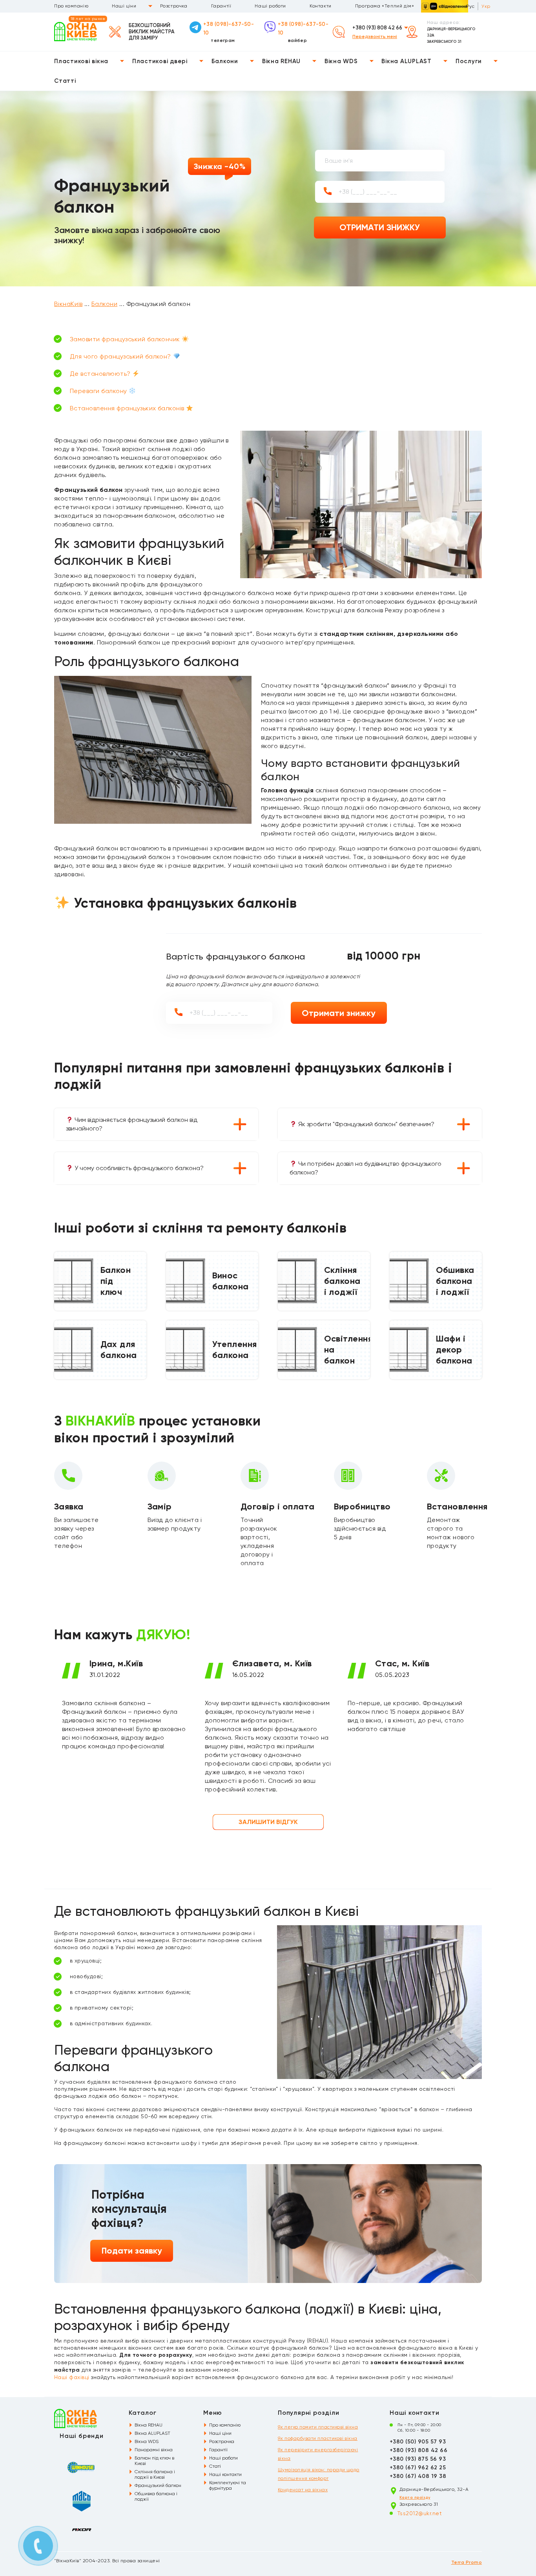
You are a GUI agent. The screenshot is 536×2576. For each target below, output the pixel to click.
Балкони (225, 61)
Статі (215, 2466)
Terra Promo (467, 2562)
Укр (486, 6)
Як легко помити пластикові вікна (318, 2427)
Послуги (469, 61)
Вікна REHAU (281, 61)
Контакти (321, 6)
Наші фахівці (72, 2377)
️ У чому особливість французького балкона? (138, 1168)
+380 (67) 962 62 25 (418, 2468)
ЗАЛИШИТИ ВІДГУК (268, 1822)
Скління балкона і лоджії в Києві (155, 2474)
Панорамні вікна (154, 2450)
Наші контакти (225, 2474)
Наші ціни (124, 6)
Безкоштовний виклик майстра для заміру (152, 32)
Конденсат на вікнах (303, 2490)
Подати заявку (132, 2251)
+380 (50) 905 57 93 (418, 2442)
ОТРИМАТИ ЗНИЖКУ (380, 227)
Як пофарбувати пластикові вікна (318, 2438)
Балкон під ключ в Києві (154, 2461)
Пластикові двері (160, 61)
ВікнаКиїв (68, 304)
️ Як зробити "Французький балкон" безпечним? (366, 1124)
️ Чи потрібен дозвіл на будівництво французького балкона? (366, 1168)
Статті (65, 81)
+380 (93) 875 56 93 (418, 2459)
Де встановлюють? (101, 374)
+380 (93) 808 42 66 (377, 28)
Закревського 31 (444, 42)
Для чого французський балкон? (121, 356)
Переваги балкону (99, 391)
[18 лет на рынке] (76, 31)
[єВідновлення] (445, 6)
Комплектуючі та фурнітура (228, 2485)
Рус (470, 6)
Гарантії (221, 6)
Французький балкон (158, 2485)
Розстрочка (174, 6)
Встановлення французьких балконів (128, 408)
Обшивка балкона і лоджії (156, 2496)
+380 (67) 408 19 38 (418, 2476)
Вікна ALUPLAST (407, 61)
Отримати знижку (339, 1013)
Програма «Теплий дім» (385, 6)
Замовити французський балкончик (126, 339)
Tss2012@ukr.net (420, 2513)
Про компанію (71, 6)
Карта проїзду (415, 2498)
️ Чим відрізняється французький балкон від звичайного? (132, 1124)
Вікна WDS (341, 61)
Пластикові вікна (81, 61)
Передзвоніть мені (375, 36)
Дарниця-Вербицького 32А (451, 32)
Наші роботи (270, 6)
